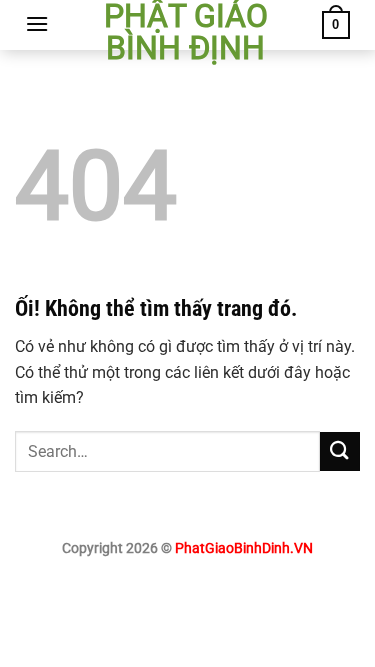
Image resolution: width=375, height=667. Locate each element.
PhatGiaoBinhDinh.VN (244, 548)
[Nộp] (340, 451)
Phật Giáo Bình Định (186, 32)
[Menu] (37, 23)
